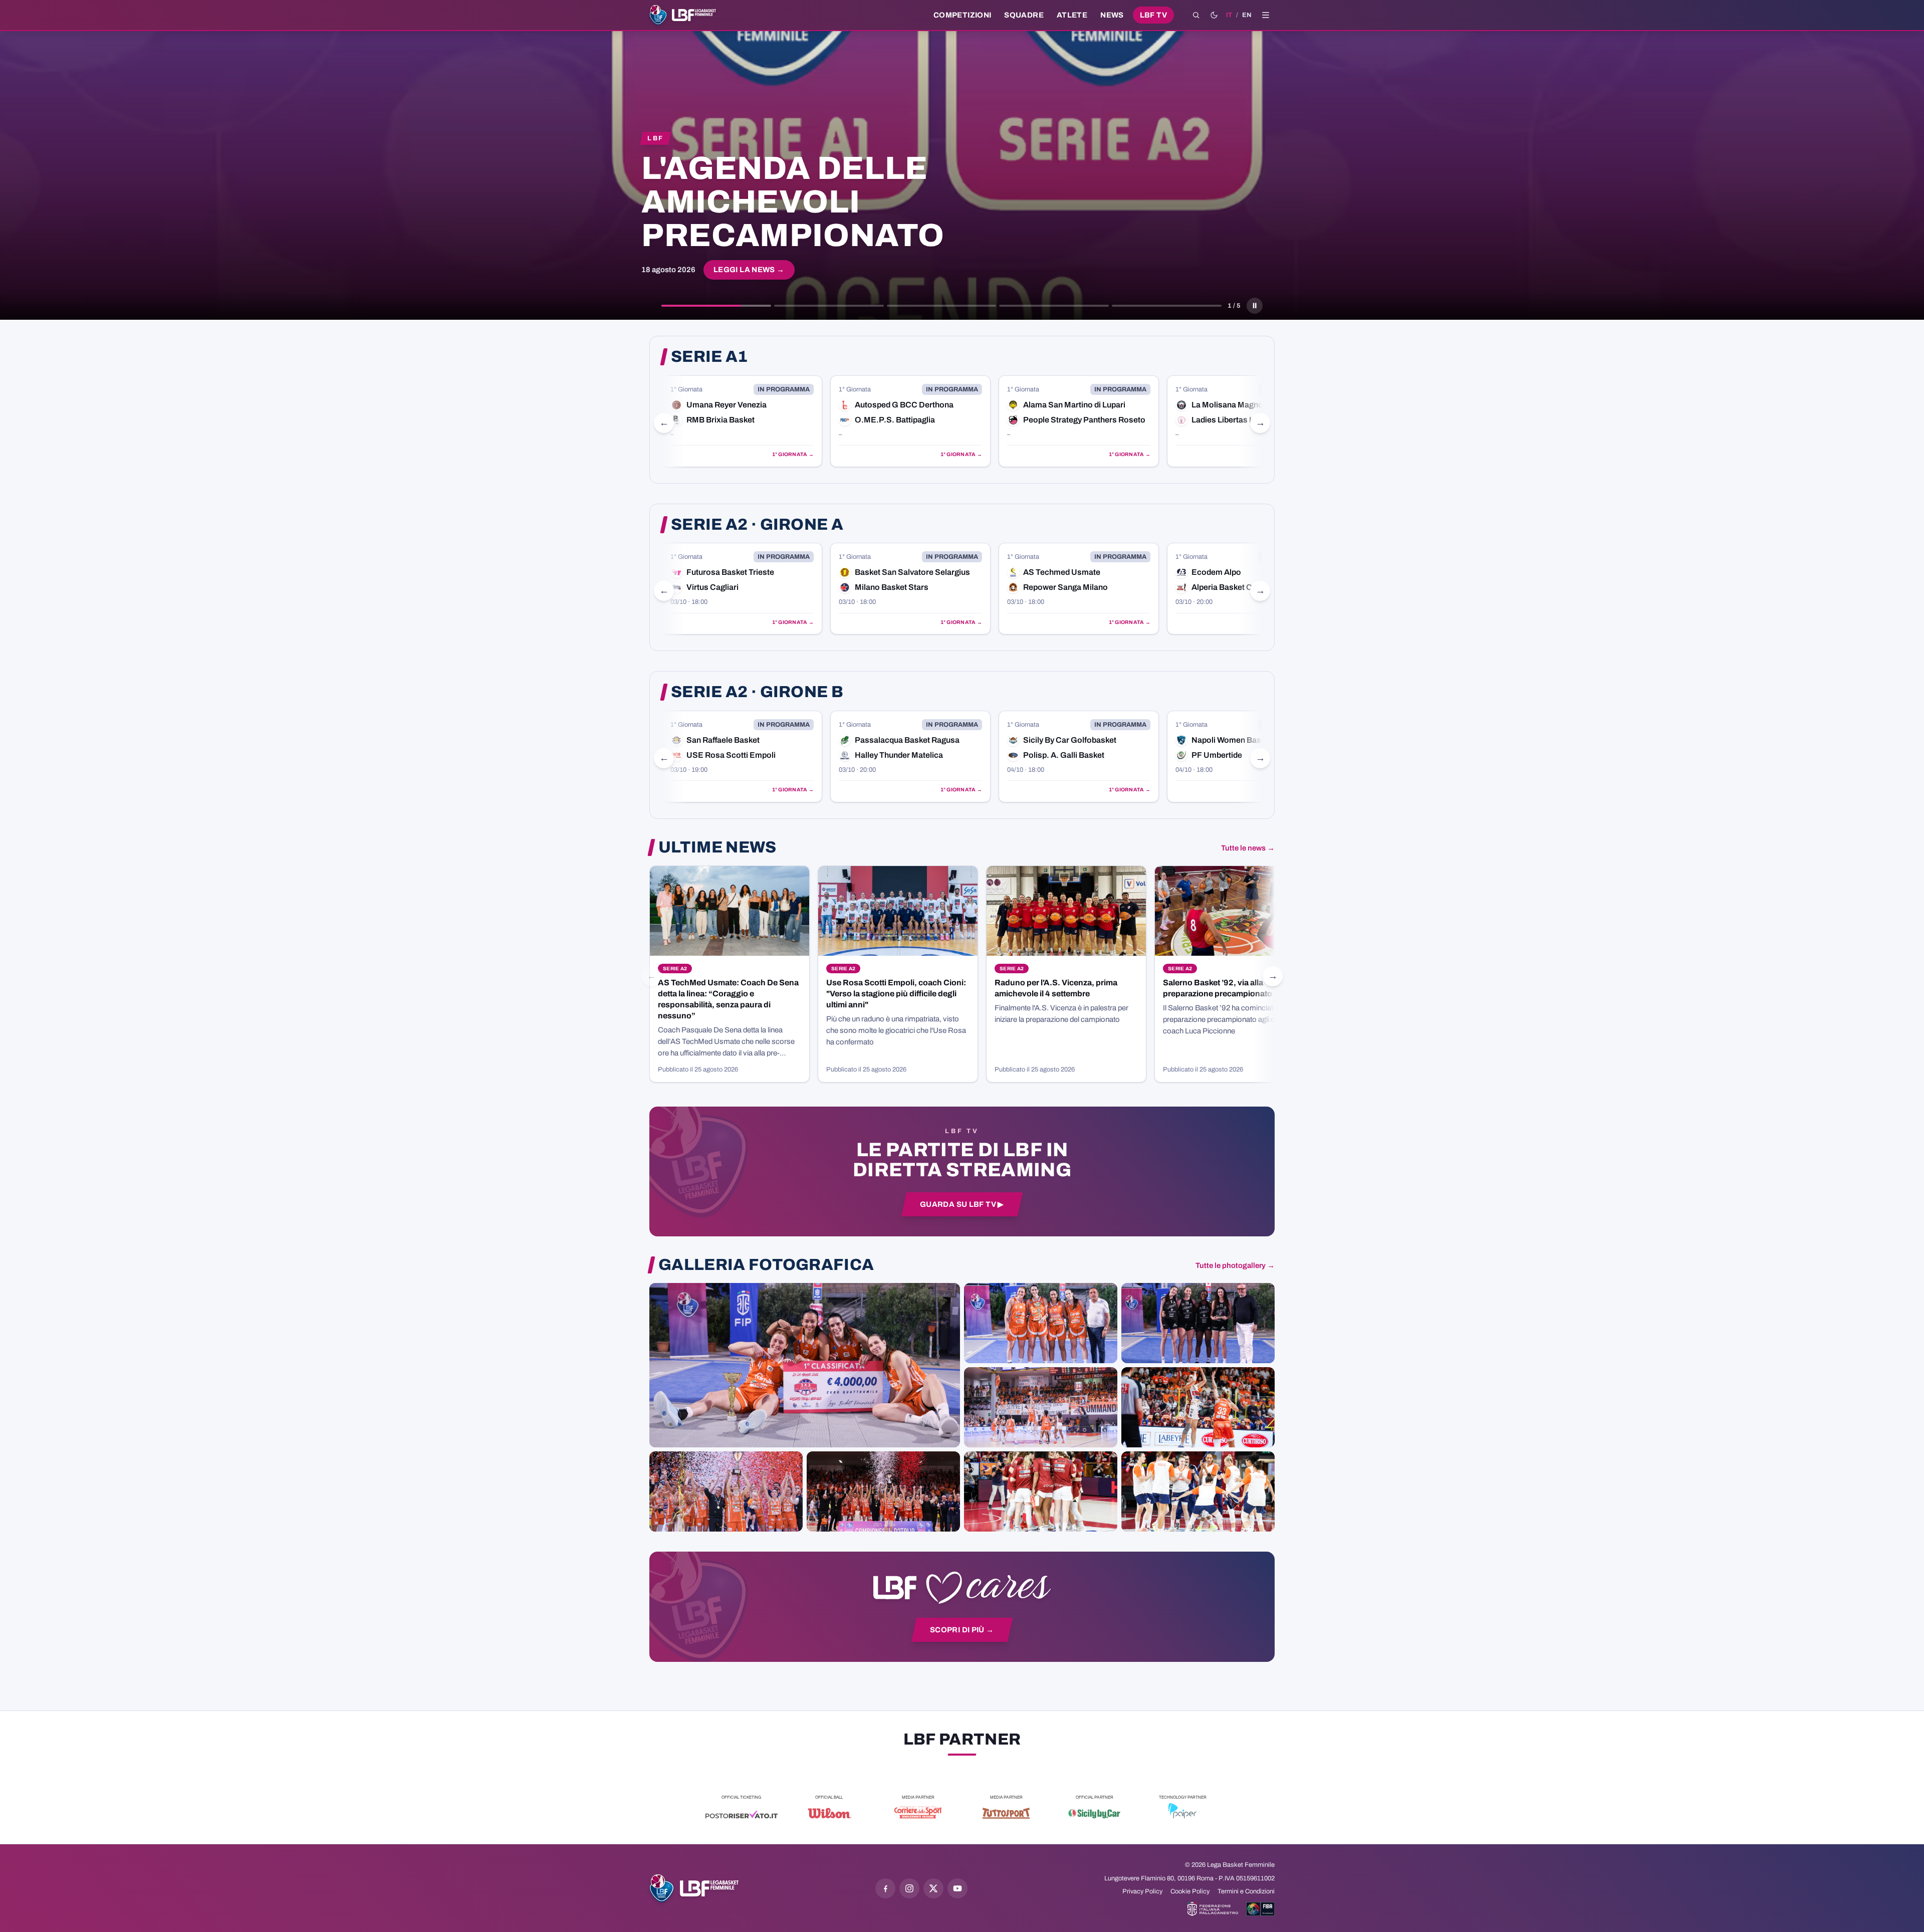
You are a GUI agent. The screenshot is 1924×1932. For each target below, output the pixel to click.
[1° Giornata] (742, 421)
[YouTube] (957, 1888)
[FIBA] (1260, 1909)
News (1112, 15)
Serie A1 (709, 357)
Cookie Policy (1190, 1891)
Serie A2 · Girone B (757, 692)
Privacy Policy (1142, 1891)
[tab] (716, 306)
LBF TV (1153, 15)
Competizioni (962, 15)
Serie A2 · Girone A (757, 525)
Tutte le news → (1248, 848)
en (1247, 15)
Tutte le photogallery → (1235, 1265)
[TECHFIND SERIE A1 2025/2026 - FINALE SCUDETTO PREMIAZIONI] (726, 1491)
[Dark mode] (1214, 15)
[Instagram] (909, 1888)
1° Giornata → (793, 454)
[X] (933, 1888)
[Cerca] (1196, 15)
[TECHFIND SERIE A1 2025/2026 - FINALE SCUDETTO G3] (1041, 1407)
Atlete (1072, 15)
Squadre (1024, 15)
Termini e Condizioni (1246, 1891)
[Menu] (1266, 15)
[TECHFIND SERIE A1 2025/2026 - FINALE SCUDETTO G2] (1041, 1491)
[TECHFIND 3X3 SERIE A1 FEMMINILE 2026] (805, 1365)
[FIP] (1213, 1909)
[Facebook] (885, 1888)
